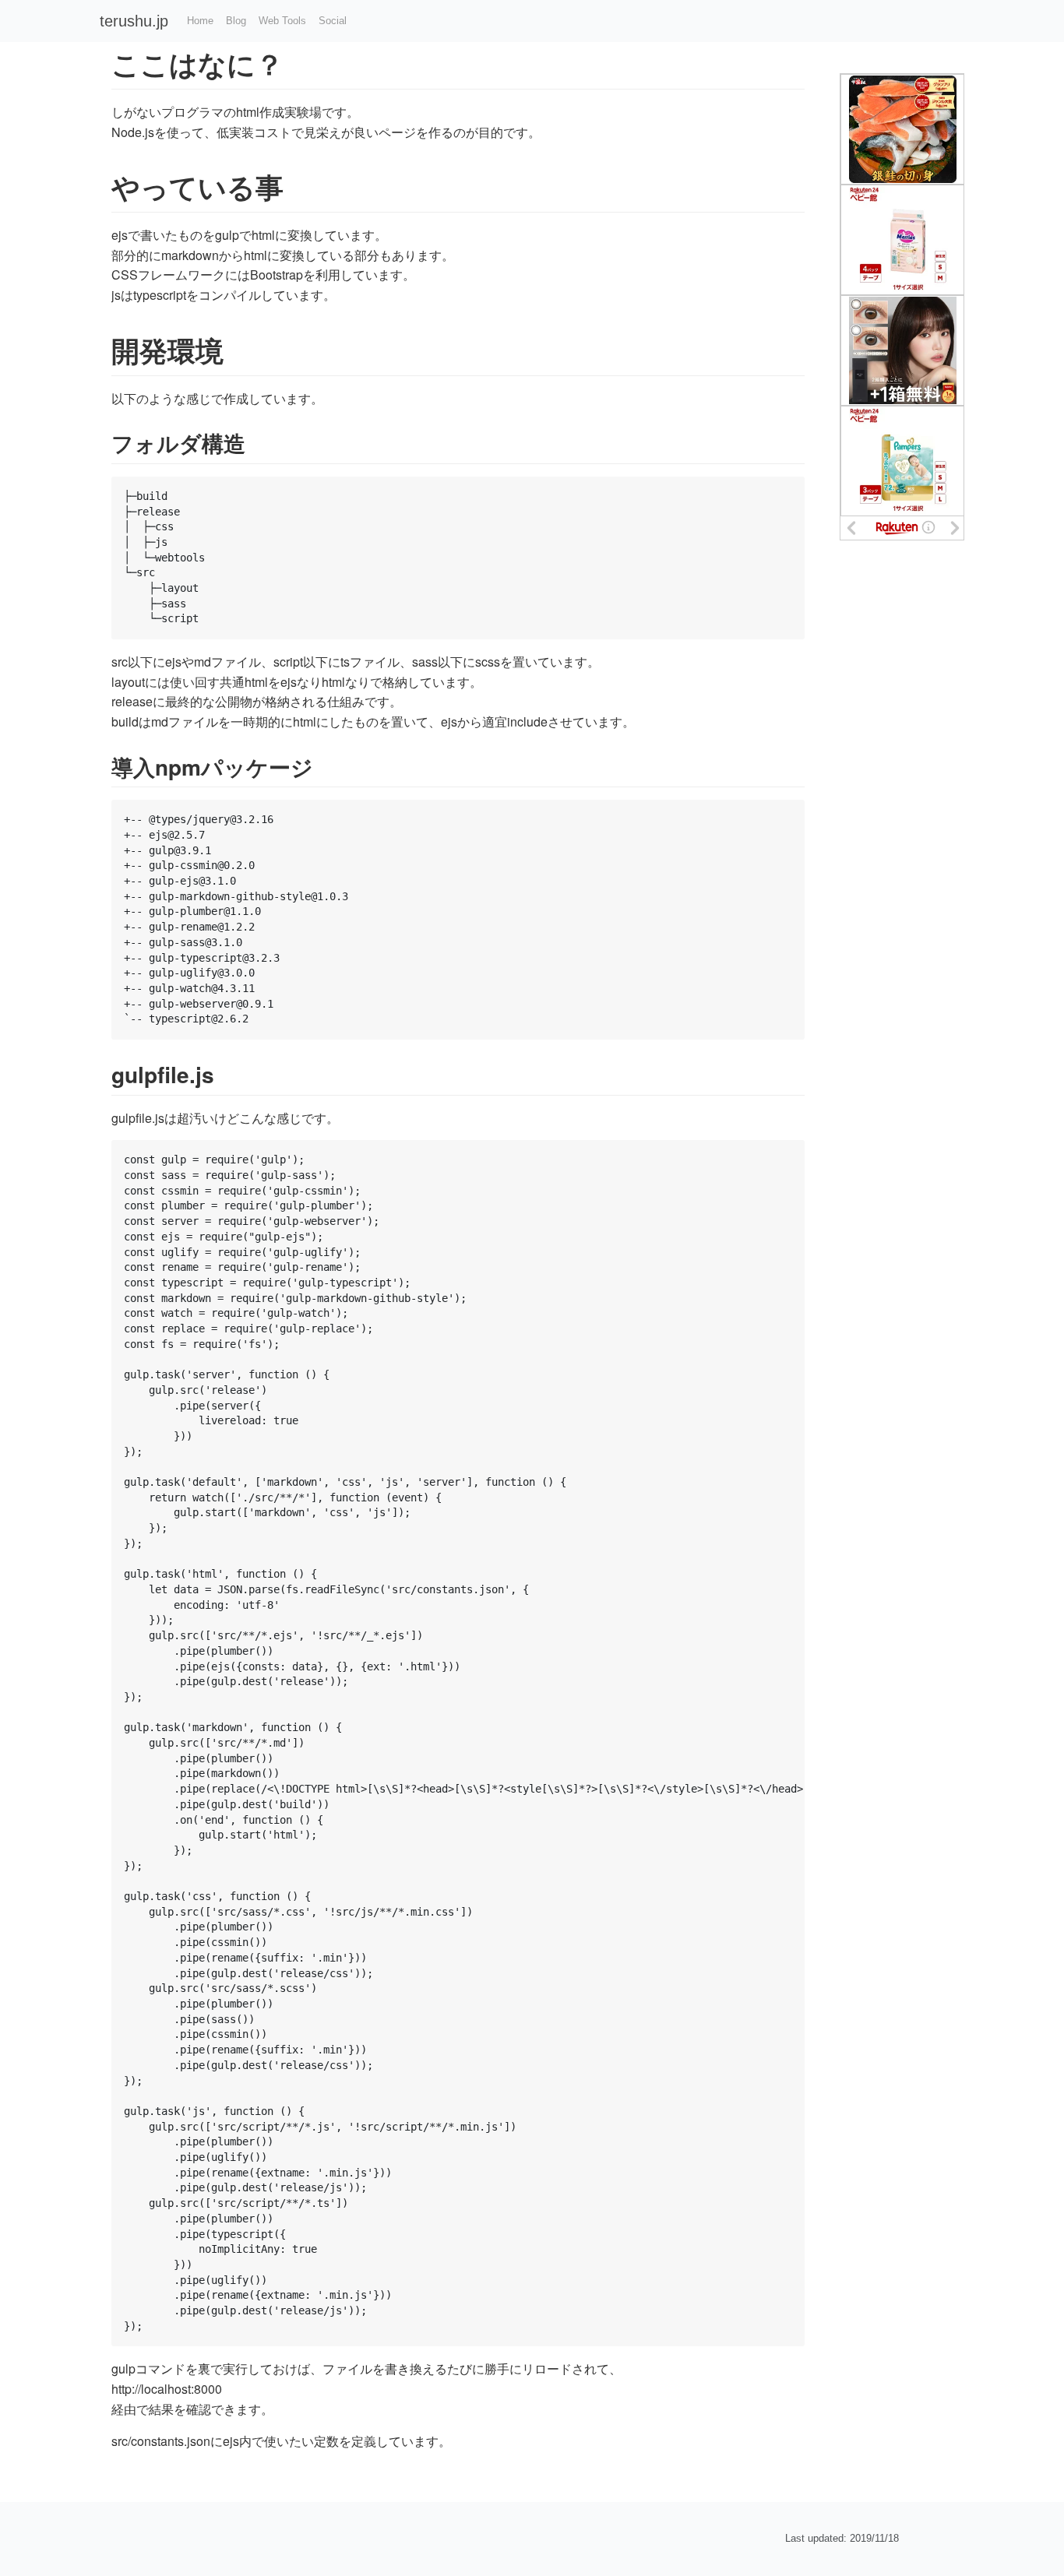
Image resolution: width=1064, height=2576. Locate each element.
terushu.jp (134, 21)
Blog (236, 21)
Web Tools (282, 21)
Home (200, 21)
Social (333, 21)
